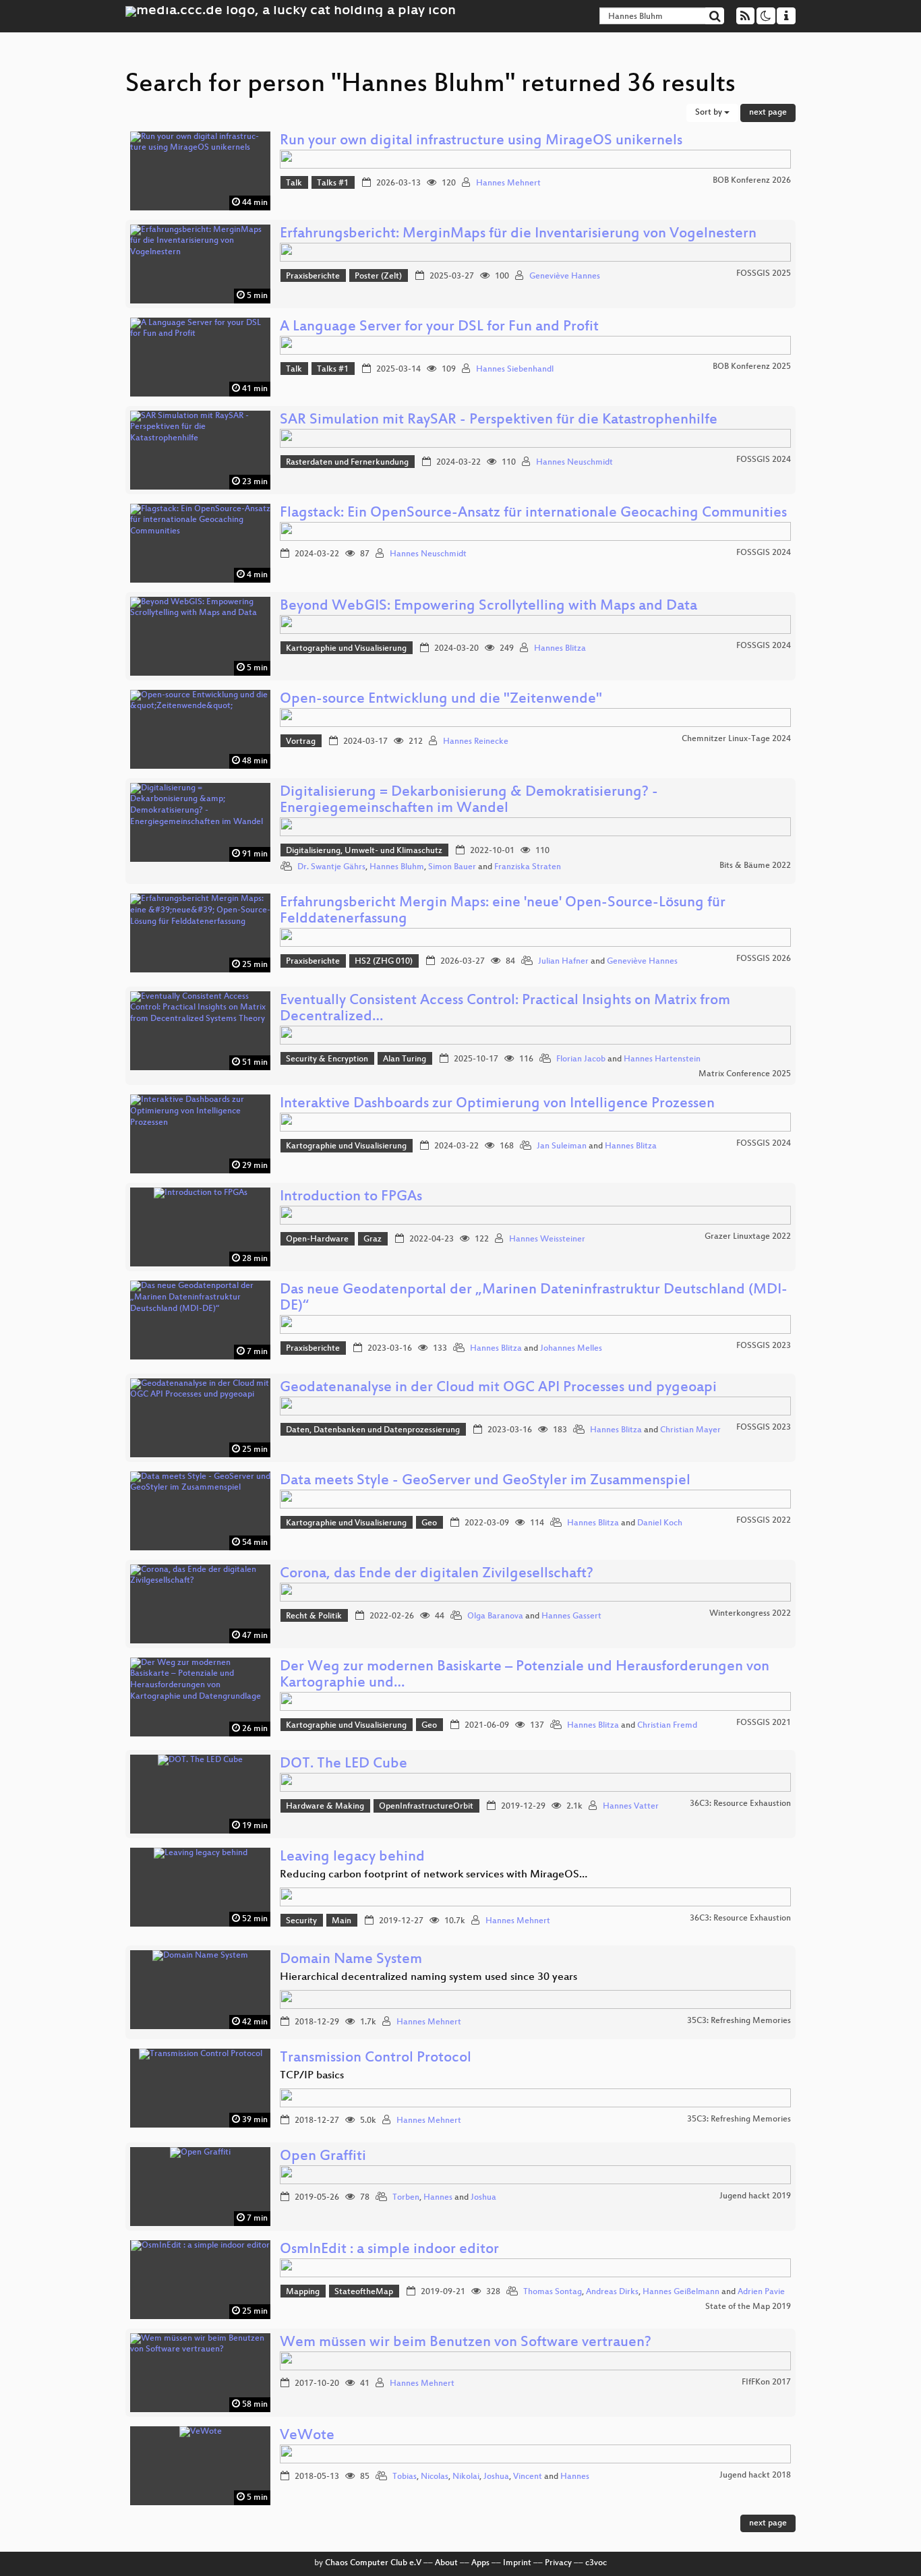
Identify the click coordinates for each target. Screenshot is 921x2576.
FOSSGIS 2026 (764, 959)
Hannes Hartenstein (662, 1059)
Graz (373, 1239)
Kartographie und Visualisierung (346, 649)
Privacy (558, 2563)
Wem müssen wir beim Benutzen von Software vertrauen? (466, 2343)
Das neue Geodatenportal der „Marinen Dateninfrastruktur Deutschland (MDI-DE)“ (534, 1298)
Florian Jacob (581, 1059)
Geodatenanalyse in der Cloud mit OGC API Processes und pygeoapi (498, 1388)
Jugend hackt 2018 (755, 2476)
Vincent (528, 2477)
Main (341, 1921)
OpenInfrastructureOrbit (426, 1807)
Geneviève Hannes (565, 276)
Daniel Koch (660, 1523)
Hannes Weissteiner (547, 1239)
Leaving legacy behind (352, 1857)
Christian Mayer (690, 1430)
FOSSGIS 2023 (764, 1346)
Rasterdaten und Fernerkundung (347, 463)
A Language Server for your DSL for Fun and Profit (439, 327)
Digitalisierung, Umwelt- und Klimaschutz (364, 851)
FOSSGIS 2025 (764, 274)
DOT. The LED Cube (344, 1764)
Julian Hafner (563, 962)
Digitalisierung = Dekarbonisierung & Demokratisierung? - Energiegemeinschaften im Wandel (469, 801)
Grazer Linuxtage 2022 (748, 1237)
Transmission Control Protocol (376, 2058)
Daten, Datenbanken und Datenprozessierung (373, 1430)
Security (301, 1921)
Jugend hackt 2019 (755, 2196)
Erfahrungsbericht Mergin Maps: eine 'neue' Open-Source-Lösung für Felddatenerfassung (503, 911)
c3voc (596, 2563)
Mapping (303, 2292)
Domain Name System (351, 1960)
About (446, 2563)
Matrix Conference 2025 (745, 1074)
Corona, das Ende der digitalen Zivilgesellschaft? (437, 1574)
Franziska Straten (528, 867)
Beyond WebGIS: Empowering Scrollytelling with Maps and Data (488, 607)
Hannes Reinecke (476, 742)
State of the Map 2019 (748, 2307)
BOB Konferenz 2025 (752, 367)
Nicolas (435, 2477)
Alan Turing (405, 1059)
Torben (406, 2198)
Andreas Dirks (612, 2292)
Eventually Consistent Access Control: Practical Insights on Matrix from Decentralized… (505, 1009)
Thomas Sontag (553, 2292)
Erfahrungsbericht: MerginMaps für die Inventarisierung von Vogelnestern (518, 234)
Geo (429, 1523)
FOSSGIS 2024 (764, 460)
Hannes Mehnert (508, 183)
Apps (480, 2563)
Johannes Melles (571, 1349)
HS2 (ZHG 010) (384, 962)
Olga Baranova (495, 1616)
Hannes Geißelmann (681, 2292)
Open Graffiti (323, 2157)
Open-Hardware (317, 1239)
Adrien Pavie (761, 2292)
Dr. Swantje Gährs (331, 867)
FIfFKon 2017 (766, 2382)
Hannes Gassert (571, 1616)
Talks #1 (333, 183)
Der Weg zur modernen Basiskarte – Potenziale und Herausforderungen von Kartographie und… (525, 1675)
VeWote (307, 2436)
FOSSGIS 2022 (764, 1521)
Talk (294, 183)
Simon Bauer (452, 867)
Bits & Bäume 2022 (755, 866)
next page (768, 113)
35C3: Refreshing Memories (739, 2021)
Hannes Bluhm (397, 867)
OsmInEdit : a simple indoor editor (389, 2250)
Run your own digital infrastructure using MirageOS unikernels (481, 141)
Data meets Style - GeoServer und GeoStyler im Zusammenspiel (485, 1481)
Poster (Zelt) (378, 276)
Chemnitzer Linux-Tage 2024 (736, 739)
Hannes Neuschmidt (574, 463)
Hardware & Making (325, 1807)
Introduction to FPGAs (351, 1197)
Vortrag (301, 742)
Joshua (483, 2198)
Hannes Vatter (631, 1807)
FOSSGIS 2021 (764, 1723)
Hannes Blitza (560, 649)
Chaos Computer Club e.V (373, 2563)
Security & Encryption (327, 1059)
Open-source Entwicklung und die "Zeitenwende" (441, 700)
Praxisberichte (313, 276)
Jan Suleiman (562, 1146)
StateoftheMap (364, 2292)
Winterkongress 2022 (750, 1614)
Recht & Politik (314, 1616)
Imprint (517, 2563)
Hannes (438, 2198)
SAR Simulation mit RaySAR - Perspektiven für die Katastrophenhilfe (499, 420)
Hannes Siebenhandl (515, 370)
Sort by (710, 113)
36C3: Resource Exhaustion (740, 1804)
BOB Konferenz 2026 (752, 181)
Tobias (405, 2477)
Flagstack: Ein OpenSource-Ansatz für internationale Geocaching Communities (533, 514)
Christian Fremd (667, 1726)
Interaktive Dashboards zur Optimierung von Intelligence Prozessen (497, 1104)
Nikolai (466, 2477)
